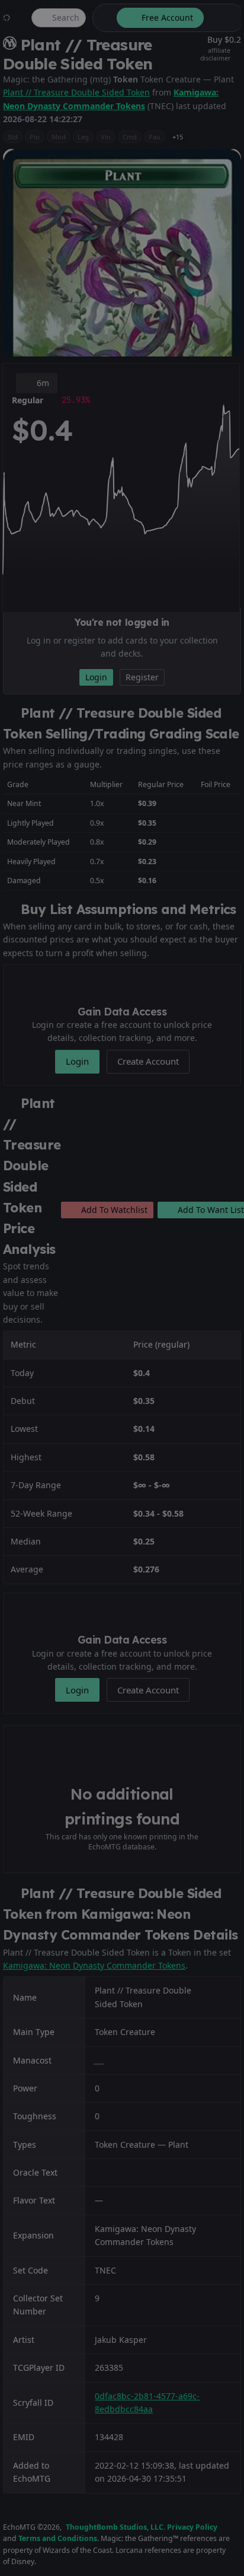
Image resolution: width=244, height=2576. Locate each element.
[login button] (223, 18)
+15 (178, 137)
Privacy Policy (192, 2527)
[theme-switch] (102, 18)
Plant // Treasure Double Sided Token (76, 92)
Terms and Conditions (58, 2538)
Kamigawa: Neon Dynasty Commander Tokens (94, 1965)
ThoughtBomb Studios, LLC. (115, 2527)
